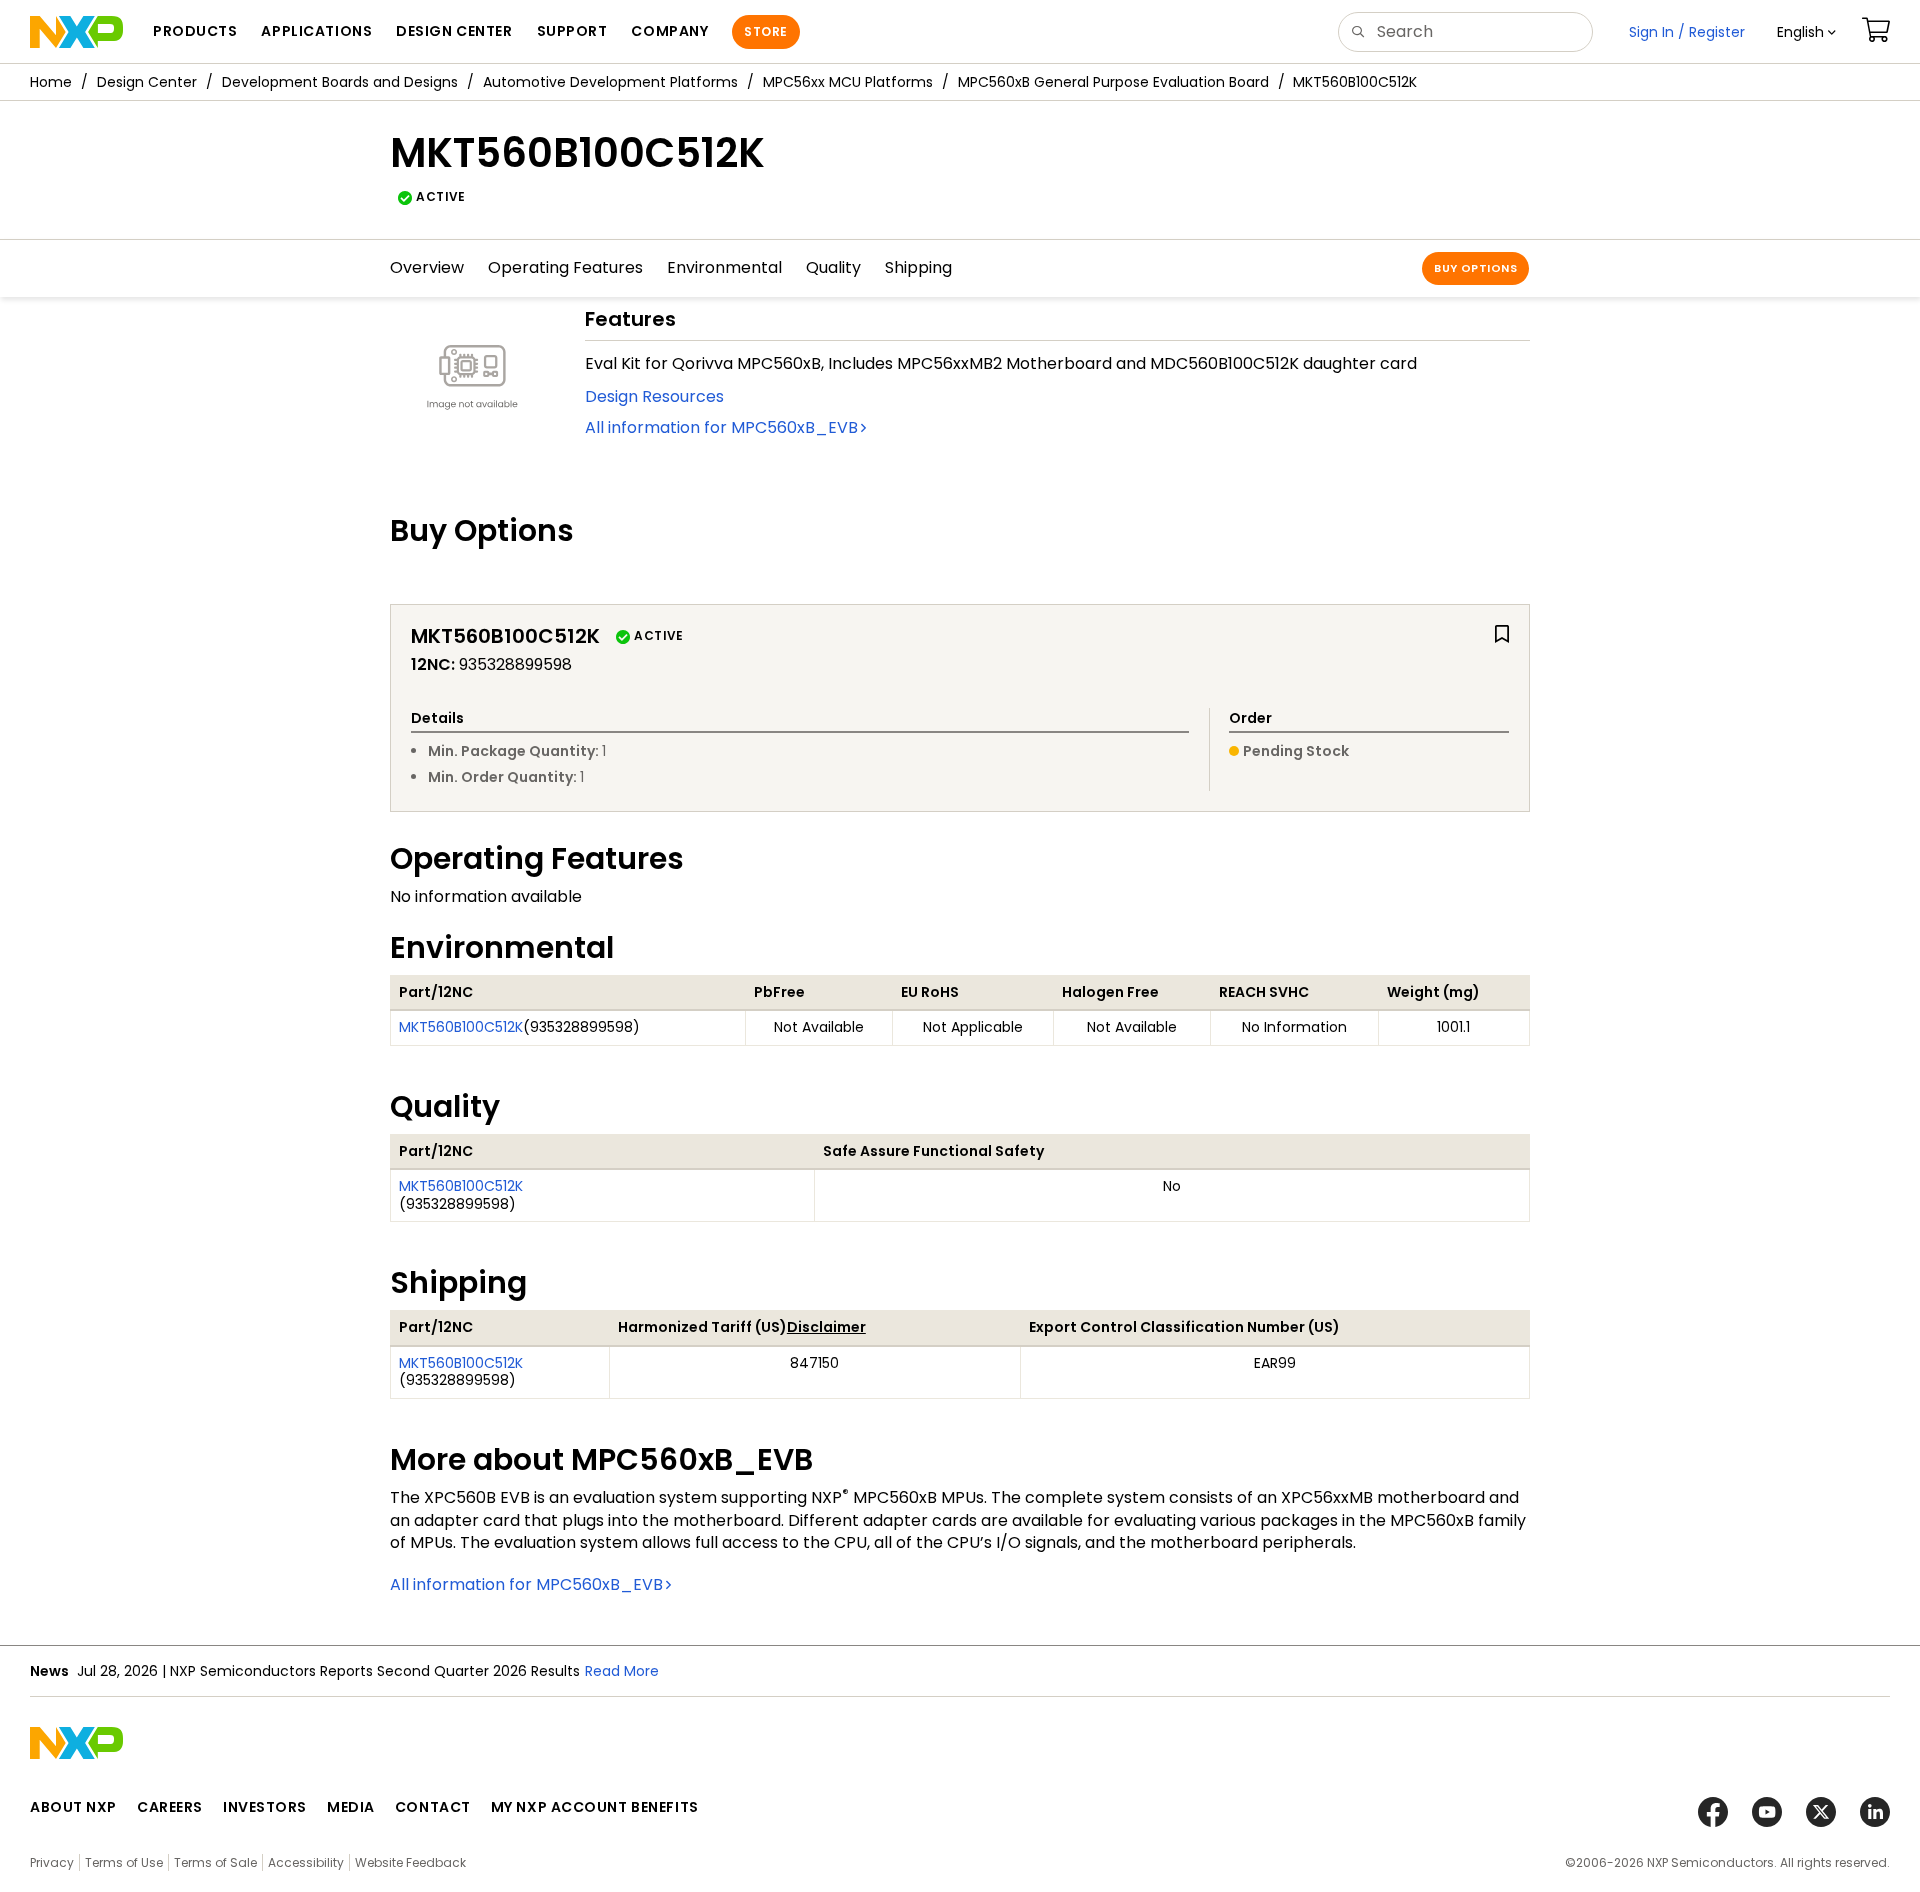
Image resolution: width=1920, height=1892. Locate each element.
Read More (622, 1671)
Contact (433, 1807)
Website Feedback (410, 1862)
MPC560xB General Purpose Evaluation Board (1113, 82)
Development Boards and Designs (340, 82)
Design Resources (654, 396)
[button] (1806, 32)
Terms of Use (124, 1862)
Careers (170, 1807)
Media (351, 1807)
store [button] (765, 31)
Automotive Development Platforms (610, 82)
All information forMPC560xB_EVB (721, 427)
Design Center (147, 82)
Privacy (52, 1862)
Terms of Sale (215, 1862)
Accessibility (306, 1862)
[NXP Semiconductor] (76, 32)
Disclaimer (826, 1327)
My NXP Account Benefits (595, 1807)
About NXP (73, 1807)
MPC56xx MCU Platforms (848, 82)
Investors (265, 1807)
